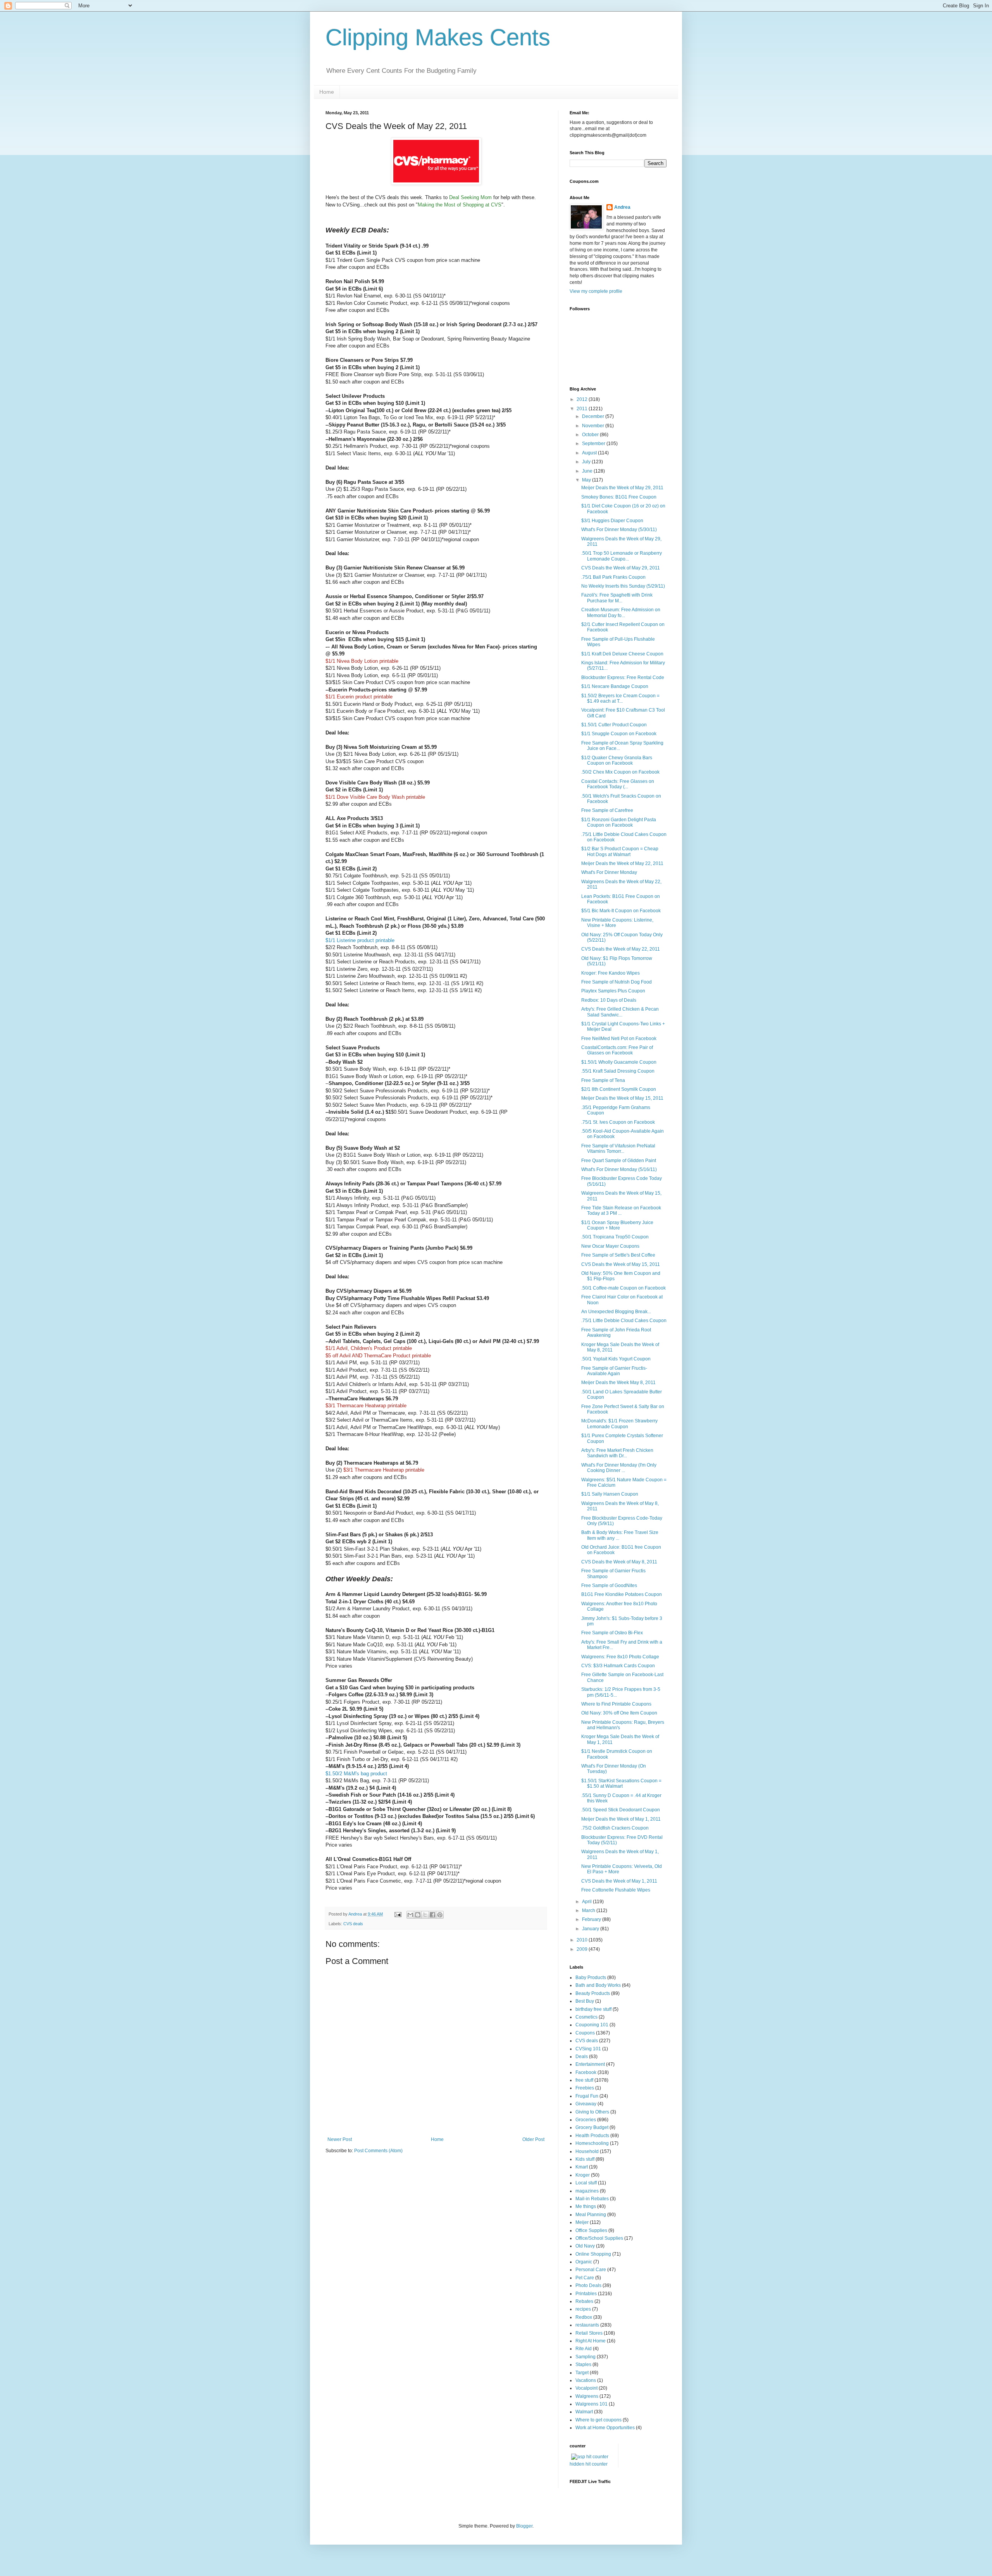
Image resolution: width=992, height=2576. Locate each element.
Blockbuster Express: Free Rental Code (623, 678)
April (587, 1902)
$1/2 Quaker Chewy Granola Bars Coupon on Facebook (617, 760)
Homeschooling (592, 2143)
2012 (583, 399)
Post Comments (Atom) (378, 2151)
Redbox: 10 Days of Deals (609, 1000)
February (592, 1919)
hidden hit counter (589, 2464)
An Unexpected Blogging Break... (616, 1312)
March (589, 1911)
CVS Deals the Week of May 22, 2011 (621, 949)
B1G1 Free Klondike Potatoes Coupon (622, 1594)
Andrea (622, 207)
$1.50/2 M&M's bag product (356, 1774)
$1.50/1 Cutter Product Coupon (614, 725)
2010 (583, 1940)
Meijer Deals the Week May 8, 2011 (618, 1383)
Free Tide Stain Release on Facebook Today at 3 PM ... (621, 1211)
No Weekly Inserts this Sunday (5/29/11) (623, 586)
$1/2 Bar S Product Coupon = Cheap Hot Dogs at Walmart (620, 851)
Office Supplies (591, 2230)
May (587, 480)
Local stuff (586, 2183)
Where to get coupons (598, 2420)
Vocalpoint (586, 2388)
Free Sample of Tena (603, 1080)
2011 (583, 409)
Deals (582, 2057)
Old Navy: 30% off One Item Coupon (619, 1713)
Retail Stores (589, 2333)
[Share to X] (425, 1915)
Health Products (592, 2136)
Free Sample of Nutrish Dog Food (617, 982)
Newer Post (340, 2139)
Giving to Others (592, 2112)
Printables (586, 2294)
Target (582, 2373)
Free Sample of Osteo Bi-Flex (612, 1633)
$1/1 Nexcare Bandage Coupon (615, 686)
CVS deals (353, 1924)
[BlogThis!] (418, 1915)
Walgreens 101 (592, 2404)
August (590, 453)
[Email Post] (398, 1914)
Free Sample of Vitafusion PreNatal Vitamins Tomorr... (618, 1149)
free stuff (584, 2080)
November (594, 426)
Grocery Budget (592, 2127)
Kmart (582, 2167)
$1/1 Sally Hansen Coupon (610, 1494)
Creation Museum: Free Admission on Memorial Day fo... (621, 612)
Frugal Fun (587, 2096)
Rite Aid (584, 2349)
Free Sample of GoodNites (609, 1585)
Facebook (586, 2072)
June (588, 471)
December (594, 416)
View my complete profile (596, 291)
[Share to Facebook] (432, 1915)
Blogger (524, 2526)
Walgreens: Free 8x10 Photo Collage (620, 1657)
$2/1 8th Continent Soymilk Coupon (619, 1089)
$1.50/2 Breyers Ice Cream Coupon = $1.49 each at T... (620, 698)
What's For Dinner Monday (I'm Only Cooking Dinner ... (619, 1468)
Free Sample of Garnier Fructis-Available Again (614, 1371)
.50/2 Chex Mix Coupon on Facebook (620, 772)
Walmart (584, 2412)
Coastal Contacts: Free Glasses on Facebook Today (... (618, 784)
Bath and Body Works (598, 1985)
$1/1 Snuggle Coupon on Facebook (619, 734)
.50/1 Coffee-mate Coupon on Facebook (623, 1288)
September (594, 444)
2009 (583, 1949)
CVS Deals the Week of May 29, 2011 (621, 568)
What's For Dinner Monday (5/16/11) (619, 1169)
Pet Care (585, 2278)
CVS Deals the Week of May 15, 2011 (621, 1264)
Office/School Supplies (599, 2238)
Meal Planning (591, 2215)
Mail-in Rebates (592, 2199)
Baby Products (591, 1978)
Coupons (585, 2033)
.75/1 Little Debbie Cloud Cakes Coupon (624, 1321)
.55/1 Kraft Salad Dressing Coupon (618, 1071)
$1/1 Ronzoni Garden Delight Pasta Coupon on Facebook (619, 822)
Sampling (586, 2357)
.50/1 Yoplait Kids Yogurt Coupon (616, 1359)
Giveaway (586, 2104)
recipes (583, 2309)
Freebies (585, 2088)
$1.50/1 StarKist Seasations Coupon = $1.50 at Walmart (621, 1783)
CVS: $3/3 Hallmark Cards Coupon (618, 1666)
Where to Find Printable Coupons (616, 1704)
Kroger (583, 2175)
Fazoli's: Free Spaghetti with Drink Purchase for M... (617, 598)
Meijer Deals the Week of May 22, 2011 (622, 863)
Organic (584, 2262)
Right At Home (591, 2341)
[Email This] (410, 1915)
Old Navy (585, 2246)
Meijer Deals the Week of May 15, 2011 (622, 1098)
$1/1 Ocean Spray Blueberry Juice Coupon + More (617, 1225)
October (591, 435)
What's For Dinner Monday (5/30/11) (619, 530)
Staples (583, 2364)
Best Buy (585, 2001)
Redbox (584, 2317)
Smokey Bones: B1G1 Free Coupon (619, 497)
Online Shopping (593, 2254)
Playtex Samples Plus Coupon (613, 991)
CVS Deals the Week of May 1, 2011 (619, 1881)
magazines (587, 2191)
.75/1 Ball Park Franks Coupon (613, 577)
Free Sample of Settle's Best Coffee (618, 1255)
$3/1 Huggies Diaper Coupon (612, 521)
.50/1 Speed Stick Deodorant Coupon (621, 1810)
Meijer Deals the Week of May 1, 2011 (621, 1819)
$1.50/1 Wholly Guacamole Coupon (619, 1062)
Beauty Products (593, 1993)
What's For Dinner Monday (609, 872)
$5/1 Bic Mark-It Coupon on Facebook (621, 911)
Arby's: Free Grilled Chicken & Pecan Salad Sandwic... (620, 1012)
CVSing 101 (588, 2049)
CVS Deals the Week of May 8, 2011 (619, 1562)
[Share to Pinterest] (440, 1915)
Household (587, 2151)
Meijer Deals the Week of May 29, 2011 (622, 488)
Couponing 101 (592, 2025)
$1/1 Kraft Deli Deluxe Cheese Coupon (622, 654)
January (591, 1929)
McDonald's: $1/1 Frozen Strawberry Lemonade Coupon (619, 1424)
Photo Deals (588, 2285)
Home (327, 92)
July (587, 462)
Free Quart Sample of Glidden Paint (619, 1161)
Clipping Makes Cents (438, 37)
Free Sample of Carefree (607, 810)
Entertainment (590, 2064)
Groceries (586, 2120)
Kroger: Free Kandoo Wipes (611, 973)
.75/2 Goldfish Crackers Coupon (615, 1828)
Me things (586, 2206)
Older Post (533, 2139)
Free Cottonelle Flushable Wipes (616, 1890)
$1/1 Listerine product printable (360, 940)
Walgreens (587, 2396)
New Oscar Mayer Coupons (610, 1246)
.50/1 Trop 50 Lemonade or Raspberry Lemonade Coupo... (622, 556)
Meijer (582, 2222)
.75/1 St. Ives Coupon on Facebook (618, 1122)
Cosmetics (586, 2017)
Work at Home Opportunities (605, 2428)
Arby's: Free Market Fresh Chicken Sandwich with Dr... (617, 1453)
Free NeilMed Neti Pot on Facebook (619, 1039)
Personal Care (591, 2270)
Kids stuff (585, 2159)
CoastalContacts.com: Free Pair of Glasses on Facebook (617, 1050)
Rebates (584, 2301)
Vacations (586, 2380)
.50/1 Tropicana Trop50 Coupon (615, 1237)
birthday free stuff (593, 2009)
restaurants (587, 2325)
